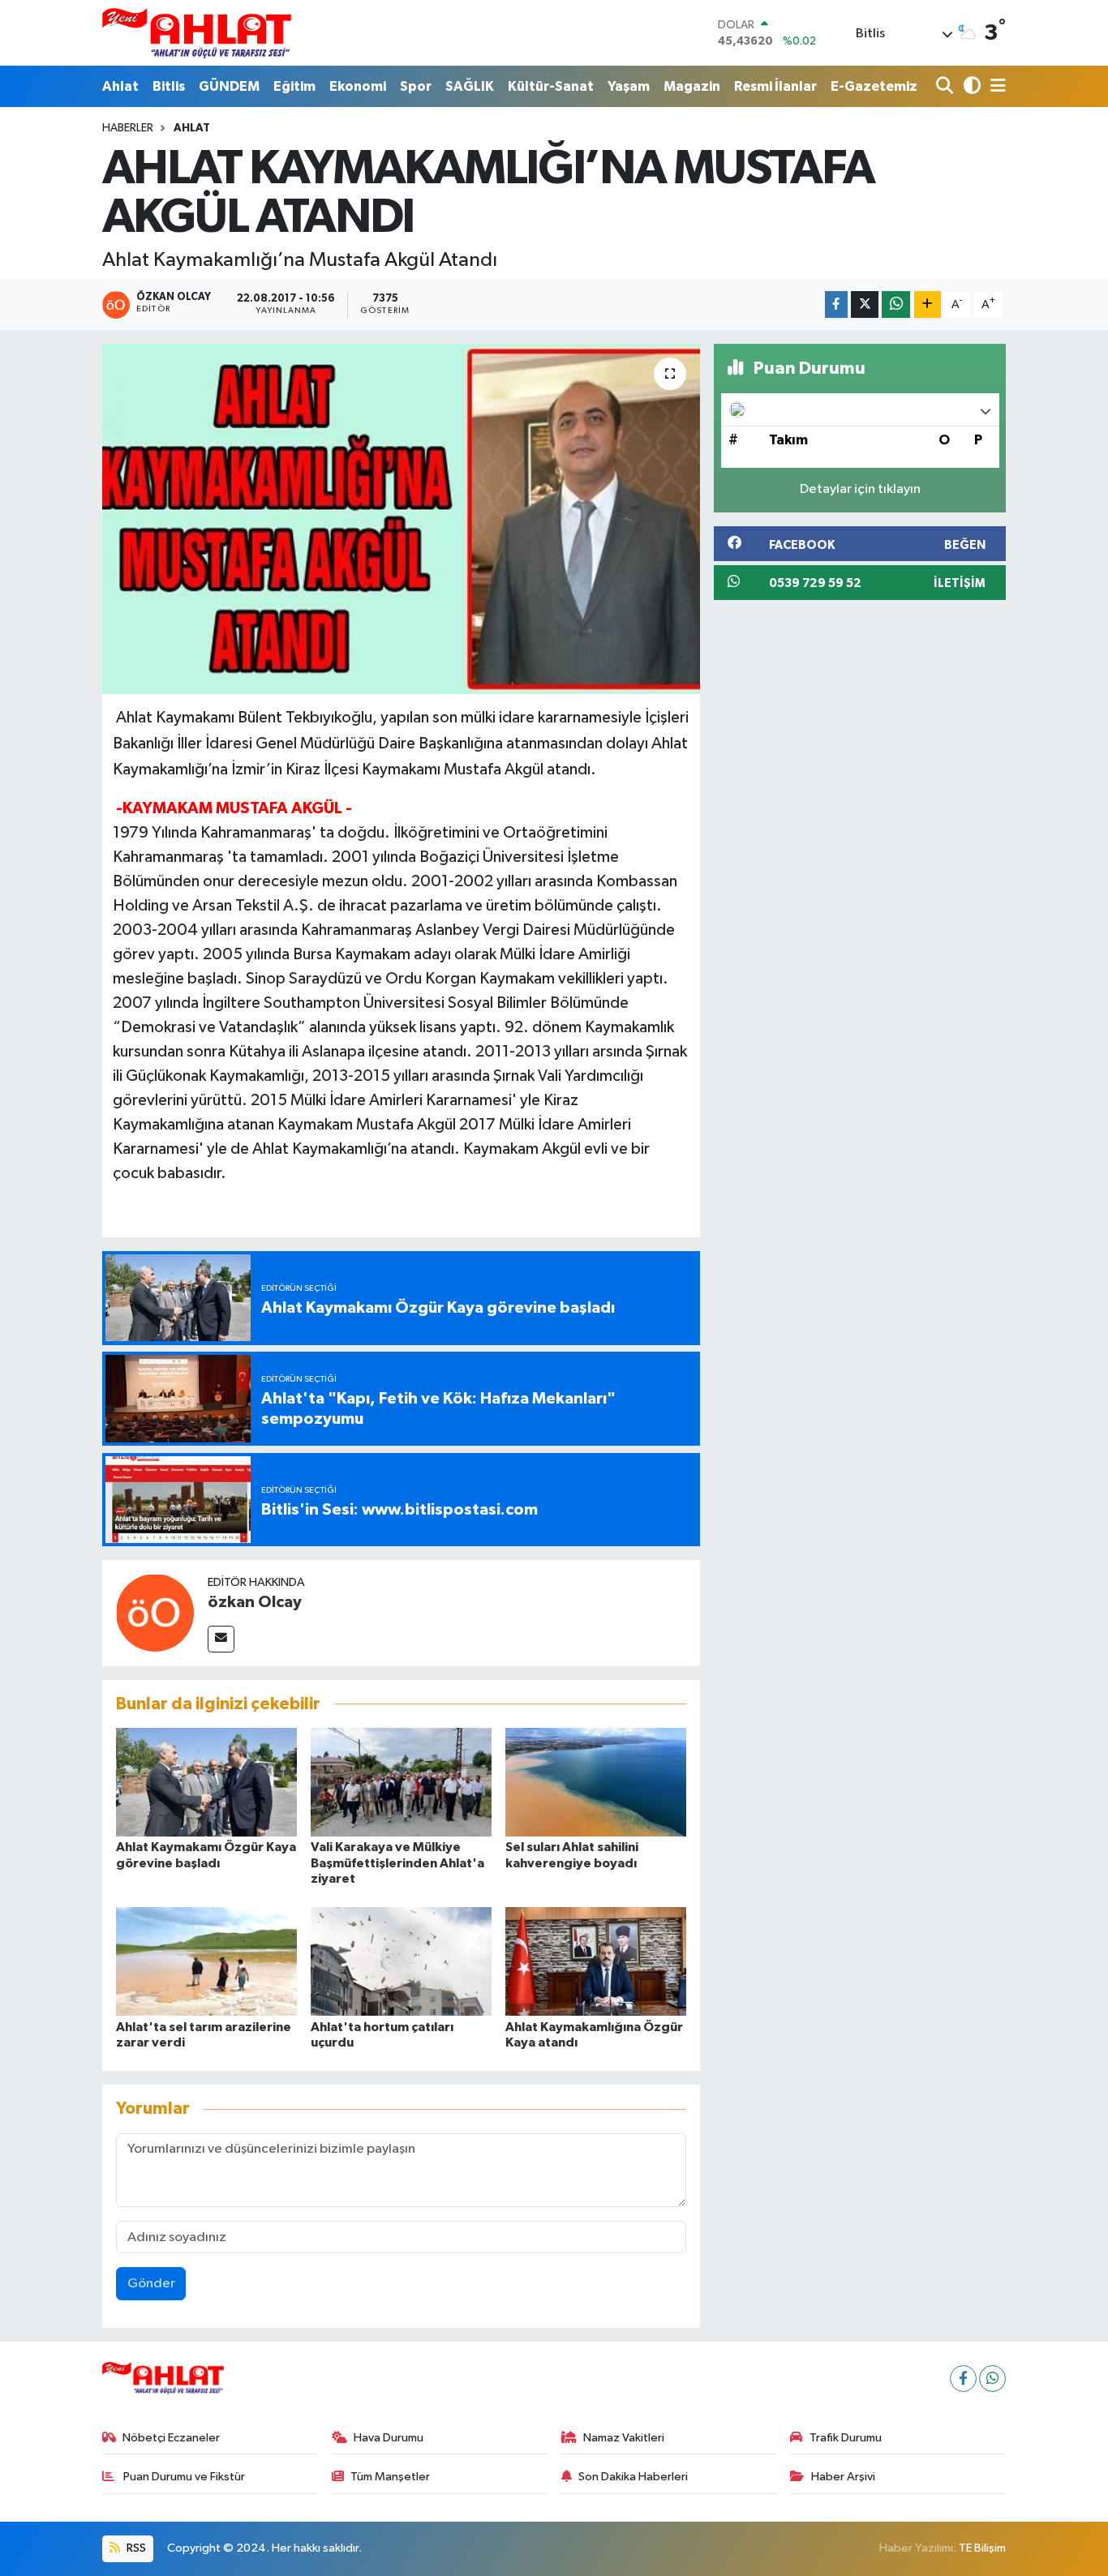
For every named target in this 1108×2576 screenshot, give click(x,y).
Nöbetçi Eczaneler (171, 2438)
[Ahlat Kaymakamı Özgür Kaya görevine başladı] (206, 1782)
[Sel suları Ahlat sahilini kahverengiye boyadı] (596, 1782)
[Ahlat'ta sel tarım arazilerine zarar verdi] (206, 1961)
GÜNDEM (229, 86)
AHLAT (192, 128)
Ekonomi (358, 86)
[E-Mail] (221, 1639)
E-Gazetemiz (874, 86)
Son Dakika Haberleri (633, 2477)
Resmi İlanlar (775, 86)
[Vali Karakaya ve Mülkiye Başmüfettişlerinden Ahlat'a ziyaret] (401, 1782)
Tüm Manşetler (390, 2477)
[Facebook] (963, 2379)
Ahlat (120, 86)
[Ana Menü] (995, 86)
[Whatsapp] (992, 2379)
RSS (135, 2548)
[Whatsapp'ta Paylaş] (896, 304)
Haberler (128, 128)
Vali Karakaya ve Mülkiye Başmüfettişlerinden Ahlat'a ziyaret (397, 1862)
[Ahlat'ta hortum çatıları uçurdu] (401, 1961)
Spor (416, 86)
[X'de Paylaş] (865, 304)
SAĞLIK (470, 86)
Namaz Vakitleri (624, 2438)
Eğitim (294, 86)
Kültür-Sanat (551, 86)
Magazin (692, 86)
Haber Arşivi (843, 2477)
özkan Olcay (255, 1602)
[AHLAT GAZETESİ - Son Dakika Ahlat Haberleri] (197, 33)
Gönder (151, 2284)
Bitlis (169, 86)
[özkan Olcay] (155, 1612)
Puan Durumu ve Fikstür (183, 2477)
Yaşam (629, 86)
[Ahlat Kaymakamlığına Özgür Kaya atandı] (596, 1961)
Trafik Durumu (846, 2438)
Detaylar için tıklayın (860, 489)
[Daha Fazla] (928, 304)
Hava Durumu (389, 2438)
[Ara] (946, 86)
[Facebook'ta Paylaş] (836, 304)
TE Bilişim (982, 2548)
